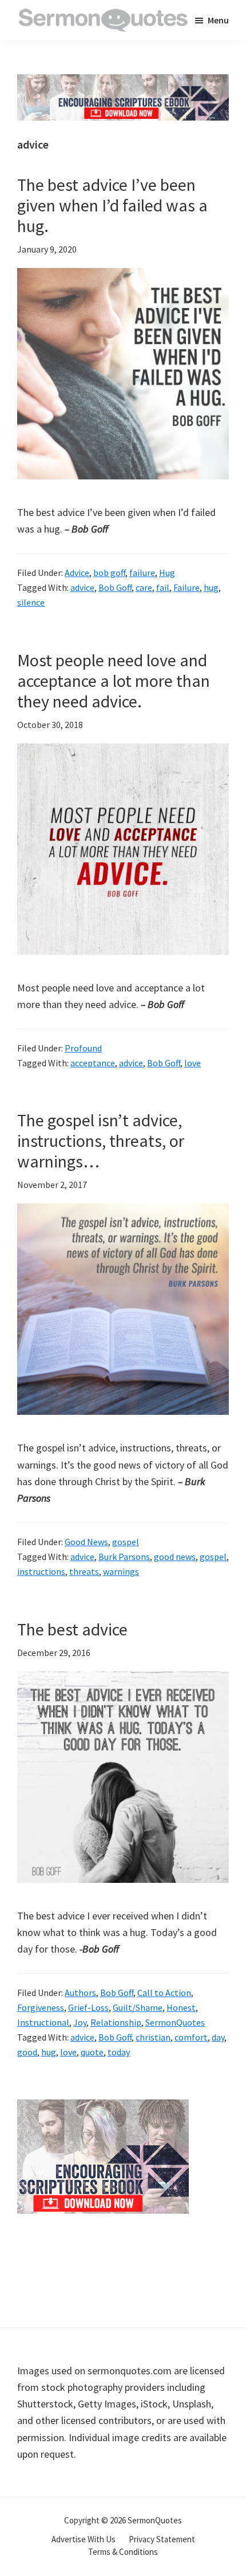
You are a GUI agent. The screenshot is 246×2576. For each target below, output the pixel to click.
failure (142, 573)
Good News (86, 1542)
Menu (218, 20)
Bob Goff (115, 587)
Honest (181, 2007)
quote (92, 2052)
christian (153, 2037)
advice (82, 587)
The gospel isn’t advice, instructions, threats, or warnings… (101, 1141)
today (119, 2052)
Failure (187, 587)
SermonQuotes (175, 2022)
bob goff (109, 573)
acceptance (93, 1063)
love (193, 1063)
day (218, 2037)
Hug (167, 573)
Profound (83, 1048)
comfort (191, 2037)
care (144, 587)
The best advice (72, 1629)
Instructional (43, 2022)
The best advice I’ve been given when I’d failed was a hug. (112, 205)
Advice (77, 573)
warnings (121, 1571)
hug (211, 587)
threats (84, 1571)
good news (175, 1557)
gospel (126, 1542)
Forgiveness (41, 2007)
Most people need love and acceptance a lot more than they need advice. (114, 681)
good (27, 2052)
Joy (80, 2022)
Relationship (116, 2022)
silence (31, 602)
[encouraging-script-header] (123, 83)
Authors (80, 1993)
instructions (41, 1571)
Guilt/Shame (138, 2007)
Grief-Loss (88, 2007)
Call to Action (164, 1993)
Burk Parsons (124, 1557)
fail (163, 587)
